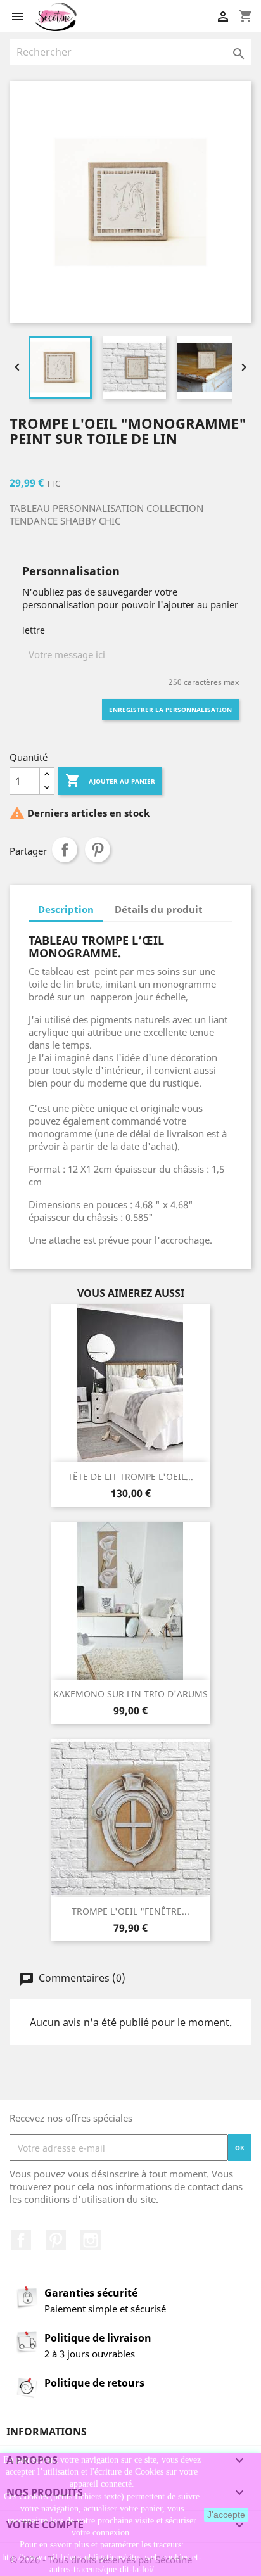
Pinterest (98, 850)
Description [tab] (66, 909)
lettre (34, 630)
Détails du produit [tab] (159, 909)
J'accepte (226, 2515)
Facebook (21, 2240)
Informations (47, 2432)
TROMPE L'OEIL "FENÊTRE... (130, 1911)
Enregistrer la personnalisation (170, 710)
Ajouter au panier (110, 781)
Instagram (91, 2240)
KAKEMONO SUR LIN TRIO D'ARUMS (130, 1694)
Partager (65, 850)
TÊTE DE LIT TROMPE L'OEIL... (130, 1476)
